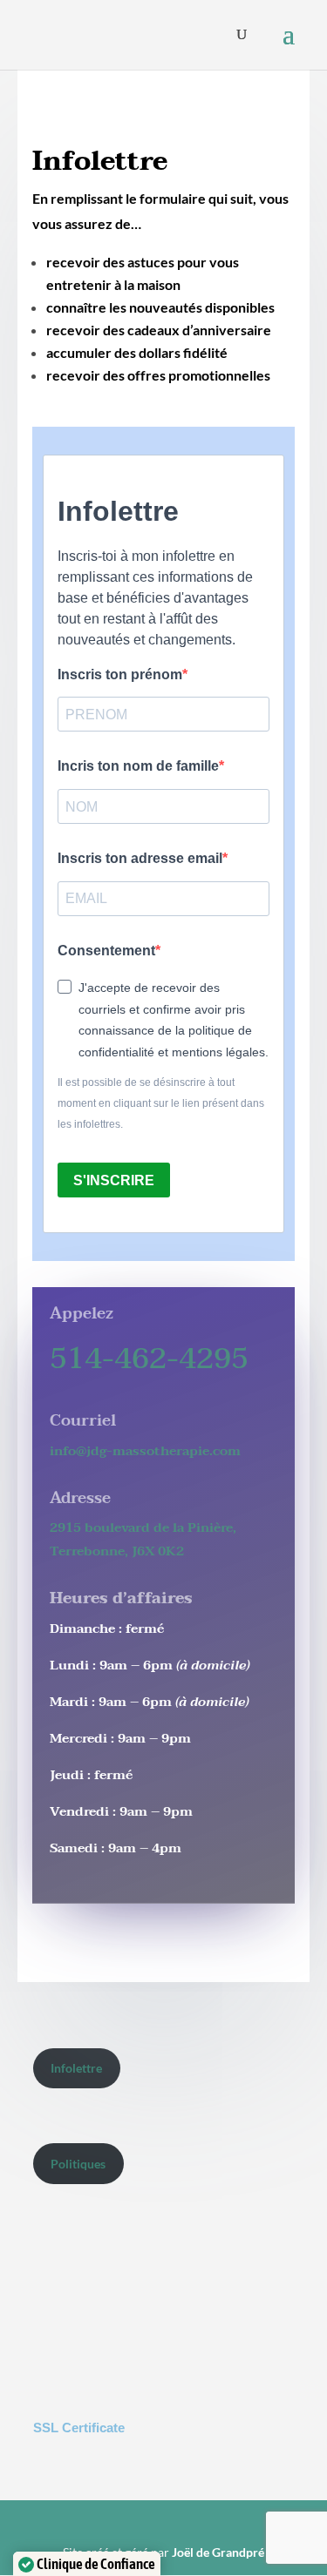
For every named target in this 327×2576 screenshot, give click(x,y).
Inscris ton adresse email (140, 858)
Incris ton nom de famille (138, 766)
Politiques (78, 2164)
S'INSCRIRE (114, 1180)
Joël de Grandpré (218, 2552)
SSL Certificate (79, 2428)
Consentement (106, 951)
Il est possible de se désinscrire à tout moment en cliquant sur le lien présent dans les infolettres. (161, 1103)
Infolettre (76, 2068)
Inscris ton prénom (120, 674)
